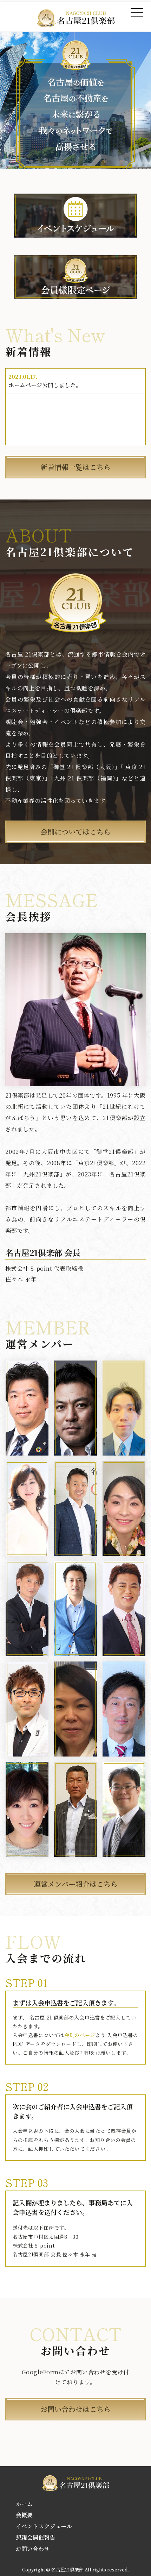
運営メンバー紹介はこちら (76, 1884)
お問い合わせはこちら (75, 2409)
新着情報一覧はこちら (75, 467)
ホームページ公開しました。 (45, 385)
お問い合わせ (33, 2549)
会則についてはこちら (75, 832)
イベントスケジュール (44, 2526)
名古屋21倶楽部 (67, 2569)
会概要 (24, 2515)
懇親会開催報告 (35, 2537)
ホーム (24, 2504)
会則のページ (80, 2035)
